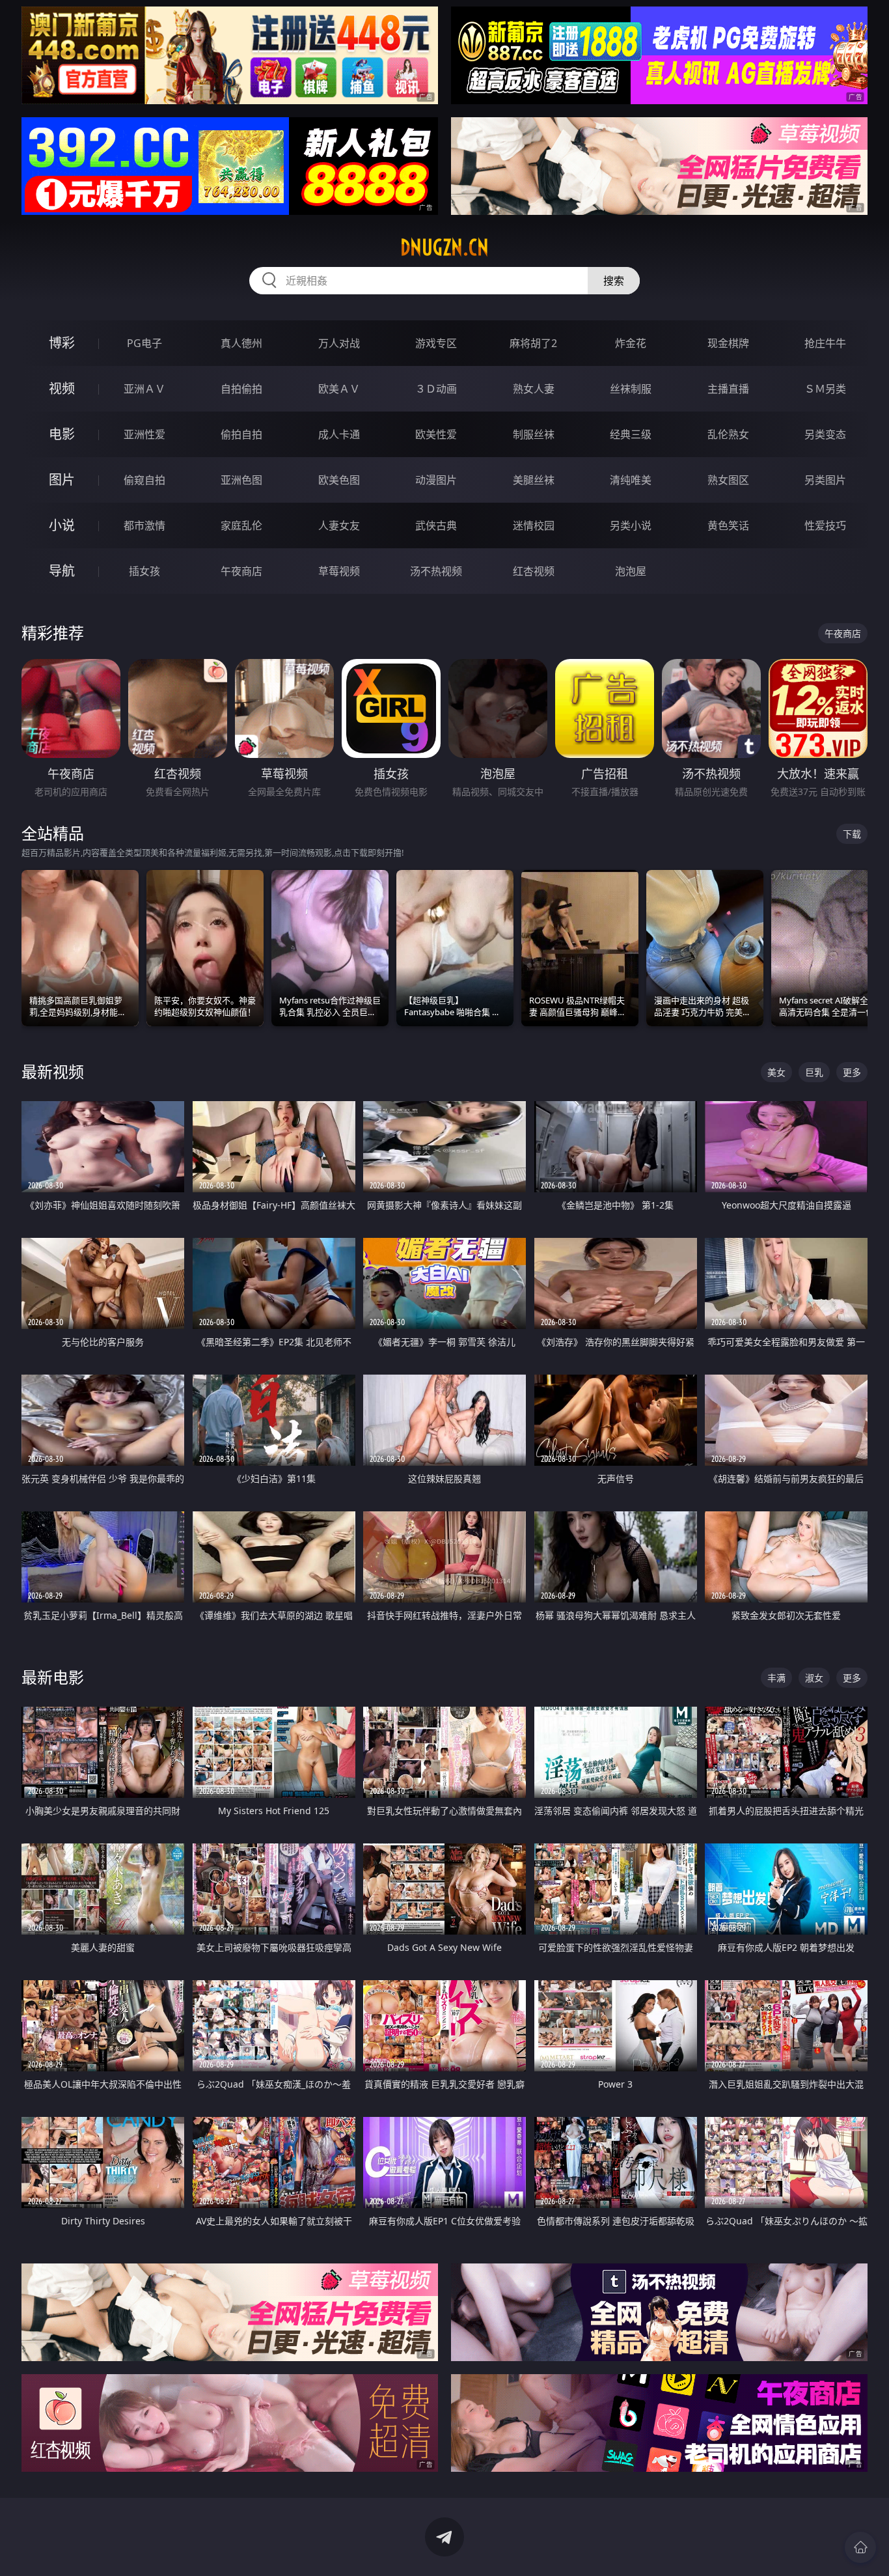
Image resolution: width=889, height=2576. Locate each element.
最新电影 (53, 1677)
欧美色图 (339, 480)
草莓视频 (339, 571)
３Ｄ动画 (436, 389)
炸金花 (631, 343)
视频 (62, 388)
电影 (62, 434)
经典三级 (631, 434)
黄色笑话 (728, 525)
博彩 (62, 343)
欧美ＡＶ (339, 389)
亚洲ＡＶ (144, 389)
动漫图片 (436, 480)
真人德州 (241, 343)
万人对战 (339, 343)
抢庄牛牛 (825, 343)
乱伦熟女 (728, 434)
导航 (62, 571)
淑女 (814, 1678)
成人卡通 (339, 434)
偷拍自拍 (241, 434)
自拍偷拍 (241, 389)
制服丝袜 (534, 434)
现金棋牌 (728, 343)
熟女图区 (728, 480)
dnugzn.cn (444, 247)
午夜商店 (241, 571)
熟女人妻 (534, 389)
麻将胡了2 (533, 343)
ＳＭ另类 (825, 389)
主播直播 (728, 389)
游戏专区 (436, 343)
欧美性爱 (436, 434)
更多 (852, 1072)
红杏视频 (534, 571)
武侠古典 (436, 525)
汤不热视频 (436, 571)
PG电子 (144, 343)
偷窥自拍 (144, 480)
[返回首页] (860, 2547)
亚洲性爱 (144, 434)
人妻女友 (339, 525)
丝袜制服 (631, 389)
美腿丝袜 (534, 480)
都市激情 (144, 525)
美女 (776, 1072)
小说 (62, 525)
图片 (62, 480)
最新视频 (53, 1071)
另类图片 (825, 480)
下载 (852, 834)
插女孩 (144, 571)
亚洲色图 (241, 480)
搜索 (614, 281)
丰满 (776, 1678)
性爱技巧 (825, 525)
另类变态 (825, 434)
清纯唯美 (631, 480)
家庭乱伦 (241, 525)
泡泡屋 (631, 571)
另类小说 (631, 525)
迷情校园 (534, 525)
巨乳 (814, 1072)
